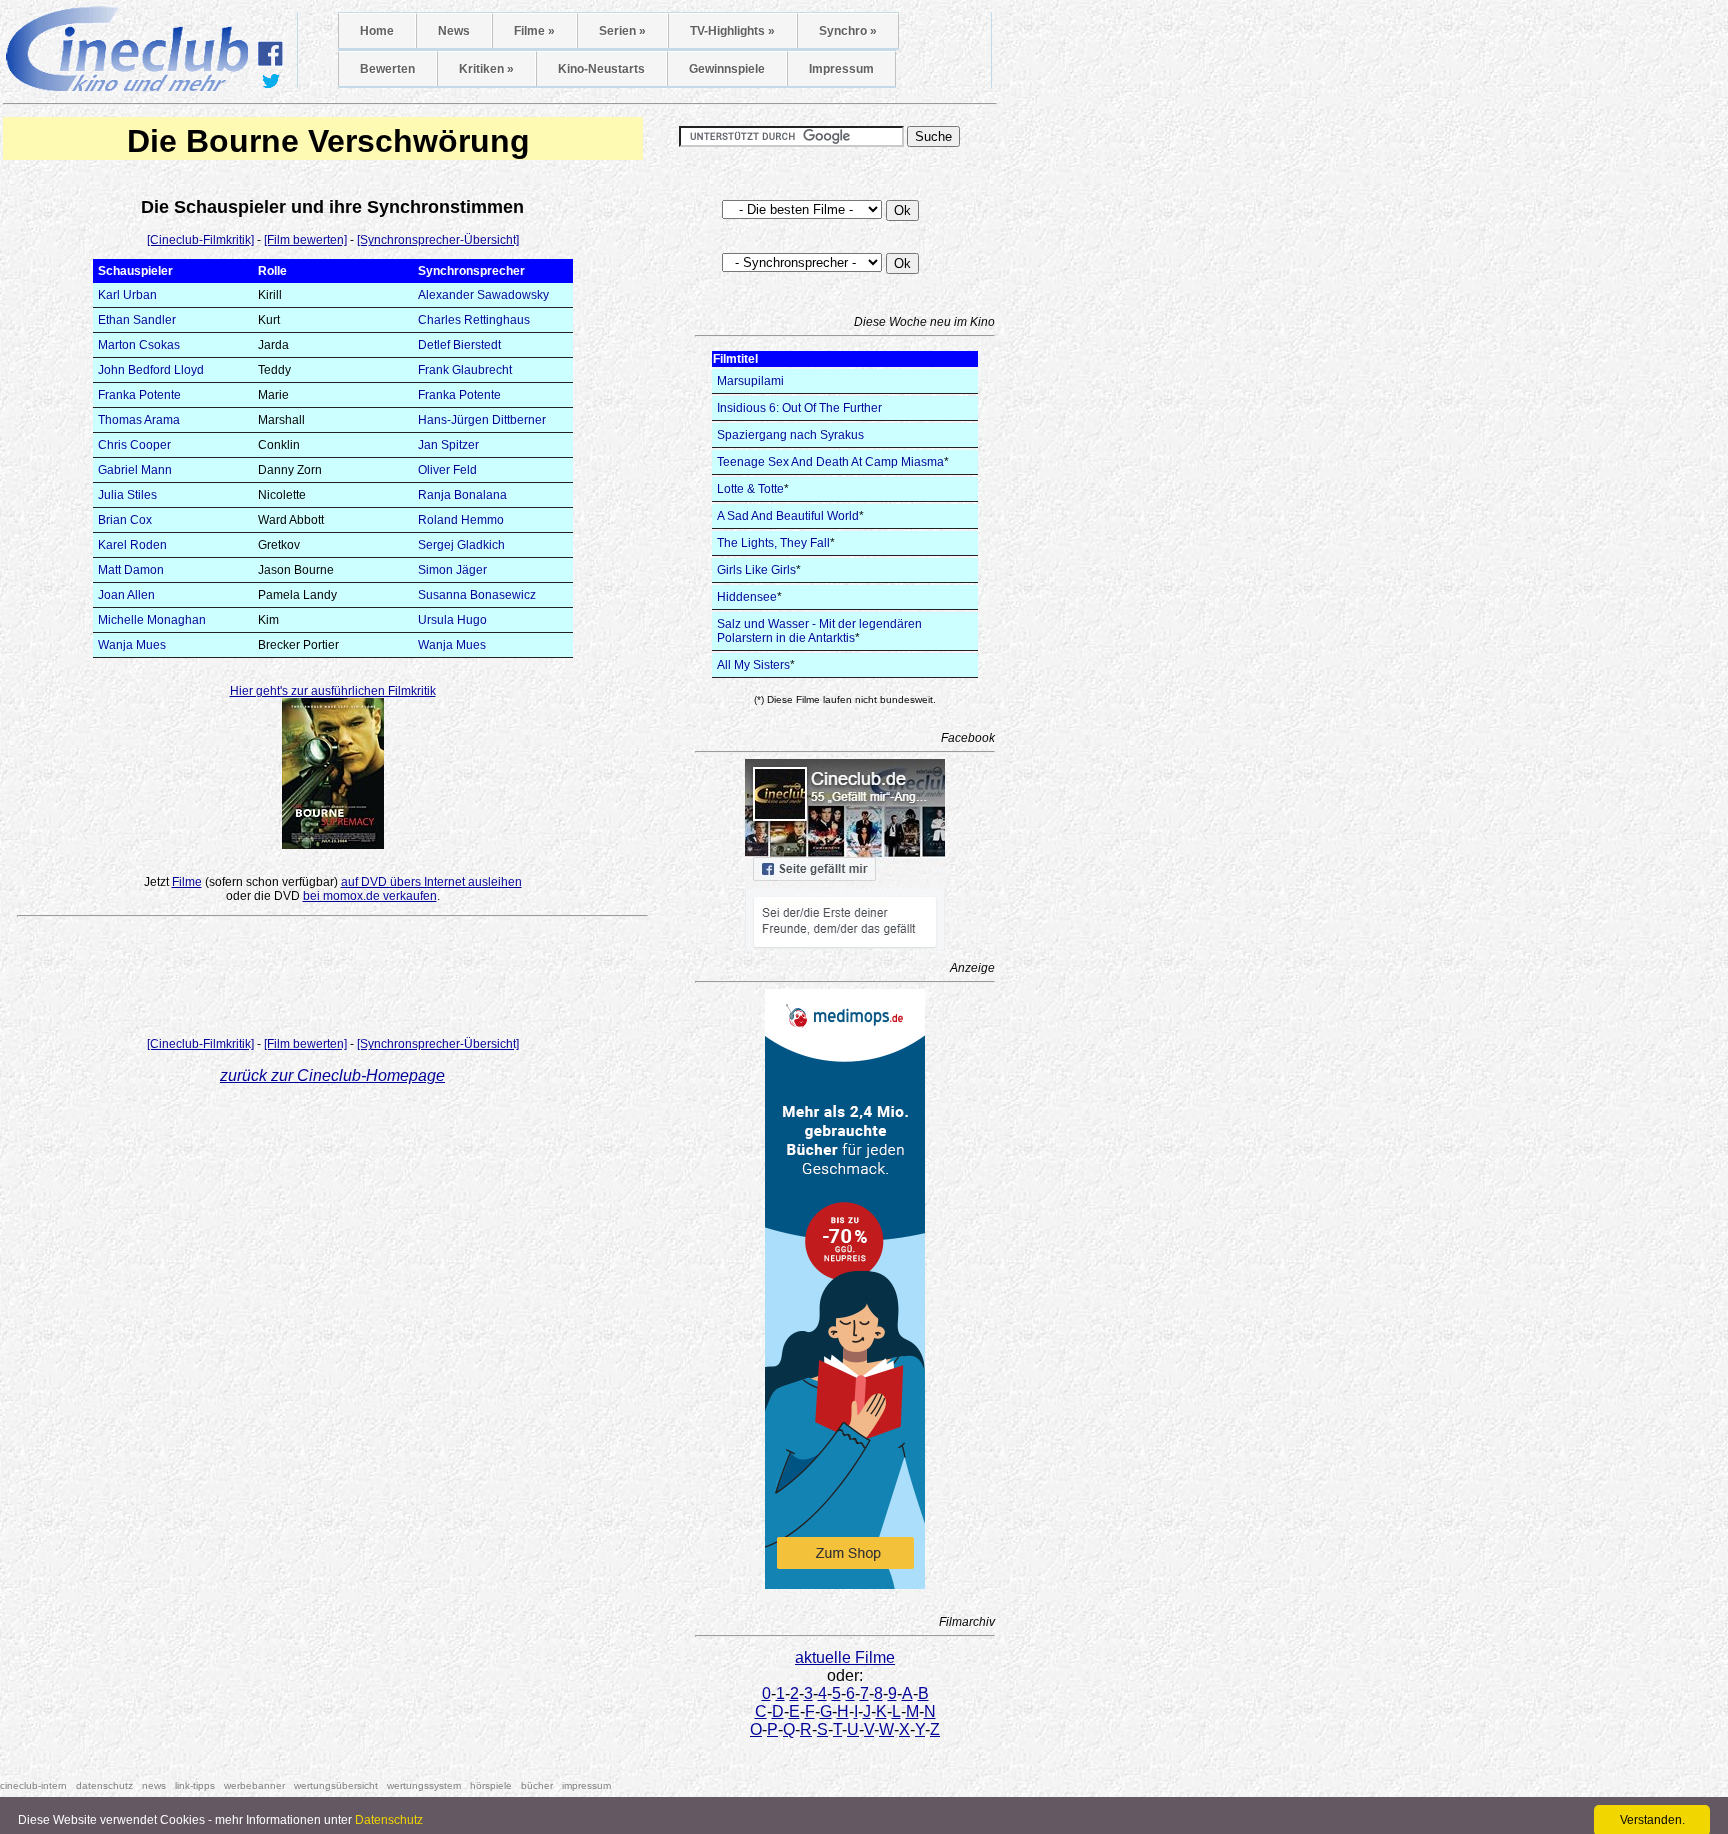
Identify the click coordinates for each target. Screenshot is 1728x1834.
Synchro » (848, 31)
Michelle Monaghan (152, 620)
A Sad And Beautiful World (788, 516)
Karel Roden (132, 545)
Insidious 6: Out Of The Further (799, 408)
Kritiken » (486, 69)
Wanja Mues (132, 645)
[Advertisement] (333, 981)
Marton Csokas (139, 345)
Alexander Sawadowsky (483, 295)
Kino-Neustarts (601, 69)
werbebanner (254, 1785)
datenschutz (104, 1785)
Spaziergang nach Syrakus (790, 435)
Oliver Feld (447, 470)
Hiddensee (747, 597)
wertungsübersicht (336, 1785)
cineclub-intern (33, 1785)
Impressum (841, 69)
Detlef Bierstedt (459, 345)
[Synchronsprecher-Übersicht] (438, 240)
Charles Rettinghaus (474, 320)
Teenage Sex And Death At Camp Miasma (830, 462)
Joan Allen (126, 595)
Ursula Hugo (452, 620)
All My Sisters (753, 665)
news (154, 1785)
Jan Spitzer (448, 445)
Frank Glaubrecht (465, 370)
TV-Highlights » (732, 31)
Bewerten (387, 69)
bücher (537, 1785)
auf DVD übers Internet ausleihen (431, 882)
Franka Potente (139, 395)
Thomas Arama (139, 420)
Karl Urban (127, 295)
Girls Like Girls (756, 570)
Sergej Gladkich (461, 545)
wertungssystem (424, 1785)
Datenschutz (389, 1820)
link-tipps (195, 1785)
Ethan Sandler (137, 320)
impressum (586, 1785)
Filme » (534, 31)
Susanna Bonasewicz (477, 595)
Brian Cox (125, 520)
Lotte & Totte (750, 489)
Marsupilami (750, 381)
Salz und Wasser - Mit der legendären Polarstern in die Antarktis (819, 631)
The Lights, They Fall (773, 543)
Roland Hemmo (461, 520)
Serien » (622, 31)
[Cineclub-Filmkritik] (200, 240)
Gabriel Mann (135, 470)
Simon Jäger (452, 570)
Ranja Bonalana (462, 495)
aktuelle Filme (845, 1657)
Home (377, 31)
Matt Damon (131, 570)
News (454, 31)
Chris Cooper (134, 445)
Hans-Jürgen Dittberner (482, 420)
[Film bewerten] (305, 240)
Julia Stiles (127, 495)
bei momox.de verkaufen (370, 896)
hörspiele (491, 1785)
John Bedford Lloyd (151, 370)
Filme (187, 882)
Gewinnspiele (727, 69)
